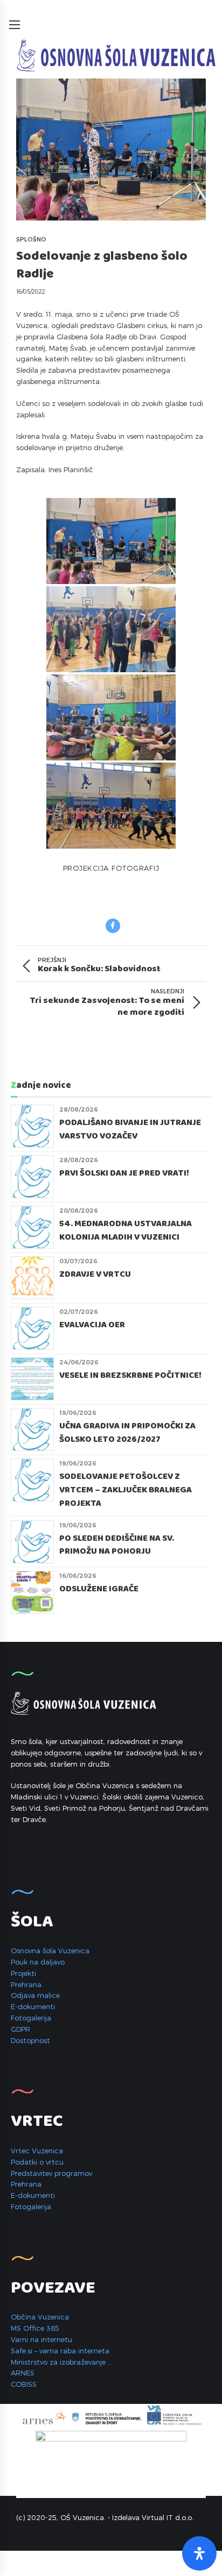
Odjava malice (35, 1995)
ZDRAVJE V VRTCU (96, 1275)
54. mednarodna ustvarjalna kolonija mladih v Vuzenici (126, 1231)
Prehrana (26, 1984)
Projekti (23, 1973)
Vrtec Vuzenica (37, 2151)
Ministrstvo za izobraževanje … (61, 2362)
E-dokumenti (33, 2006)
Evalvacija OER (92, 1325)
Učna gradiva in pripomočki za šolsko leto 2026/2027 (127, 1433)
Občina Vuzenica (40, 2317)
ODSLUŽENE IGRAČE (99, 1589)
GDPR (20, 2029)
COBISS (24, 2384)
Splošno (31, 239)
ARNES (23, 2373)
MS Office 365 (35, 2328)
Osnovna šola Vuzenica (50, 1951)
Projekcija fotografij (111, 868)
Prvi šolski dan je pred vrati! (124, 1173)
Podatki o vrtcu (37, 2162)
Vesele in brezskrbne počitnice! (130, 1376)
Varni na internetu (41, 2339)
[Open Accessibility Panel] (199, 2553)
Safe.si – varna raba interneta (60, 2351)
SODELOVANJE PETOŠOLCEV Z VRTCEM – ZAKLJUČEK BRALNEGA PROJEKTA (126, 1490)
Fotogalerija (31, 2018)
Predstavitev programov (51, 2173)
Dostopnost (30, 2040)
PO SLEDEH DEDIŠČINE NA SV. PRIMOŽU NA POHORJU (117, 1545)
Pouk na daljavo (38, 1962)
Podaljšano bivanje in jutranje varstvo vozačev (130, 1130)
